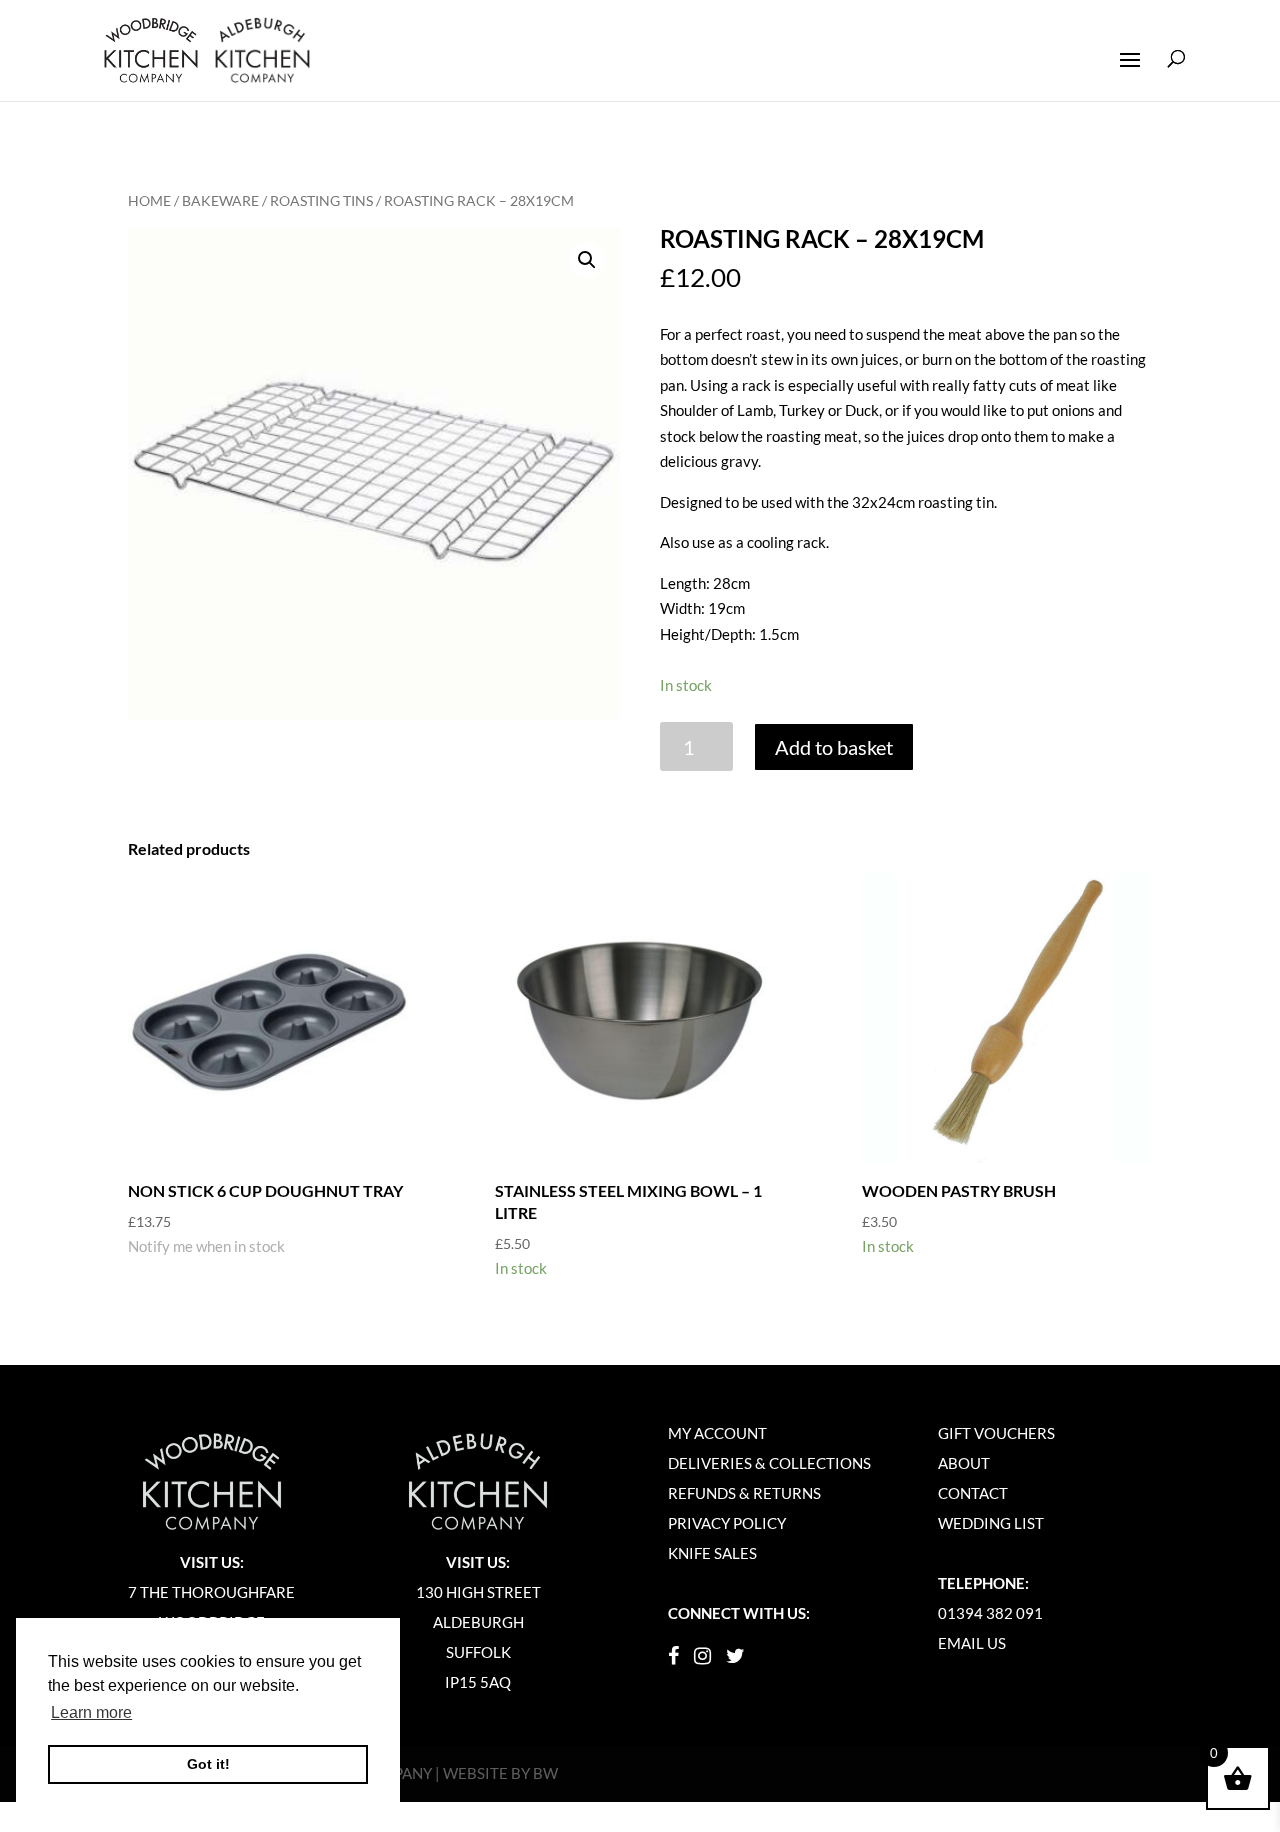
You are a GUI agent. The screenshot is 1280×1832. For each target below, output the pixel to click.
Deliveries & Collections (769, 1463)
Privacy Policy (727, 1523)
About (964, 1463)
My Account (717, 1433)
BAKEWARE (220, 200)
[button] (587, 260)
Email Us (972, 1643)
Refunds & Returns (744, 1493)
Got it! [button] (208, 1764)
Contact (973, 1493)
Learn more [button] (91, 1712)
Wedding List (991, 1523)
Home (149, 200)
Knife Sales (712, 1553)
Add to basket (834, 747)
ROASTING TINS (321, 200)
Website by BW (500, 1773)
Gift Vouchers (996, 1433)
